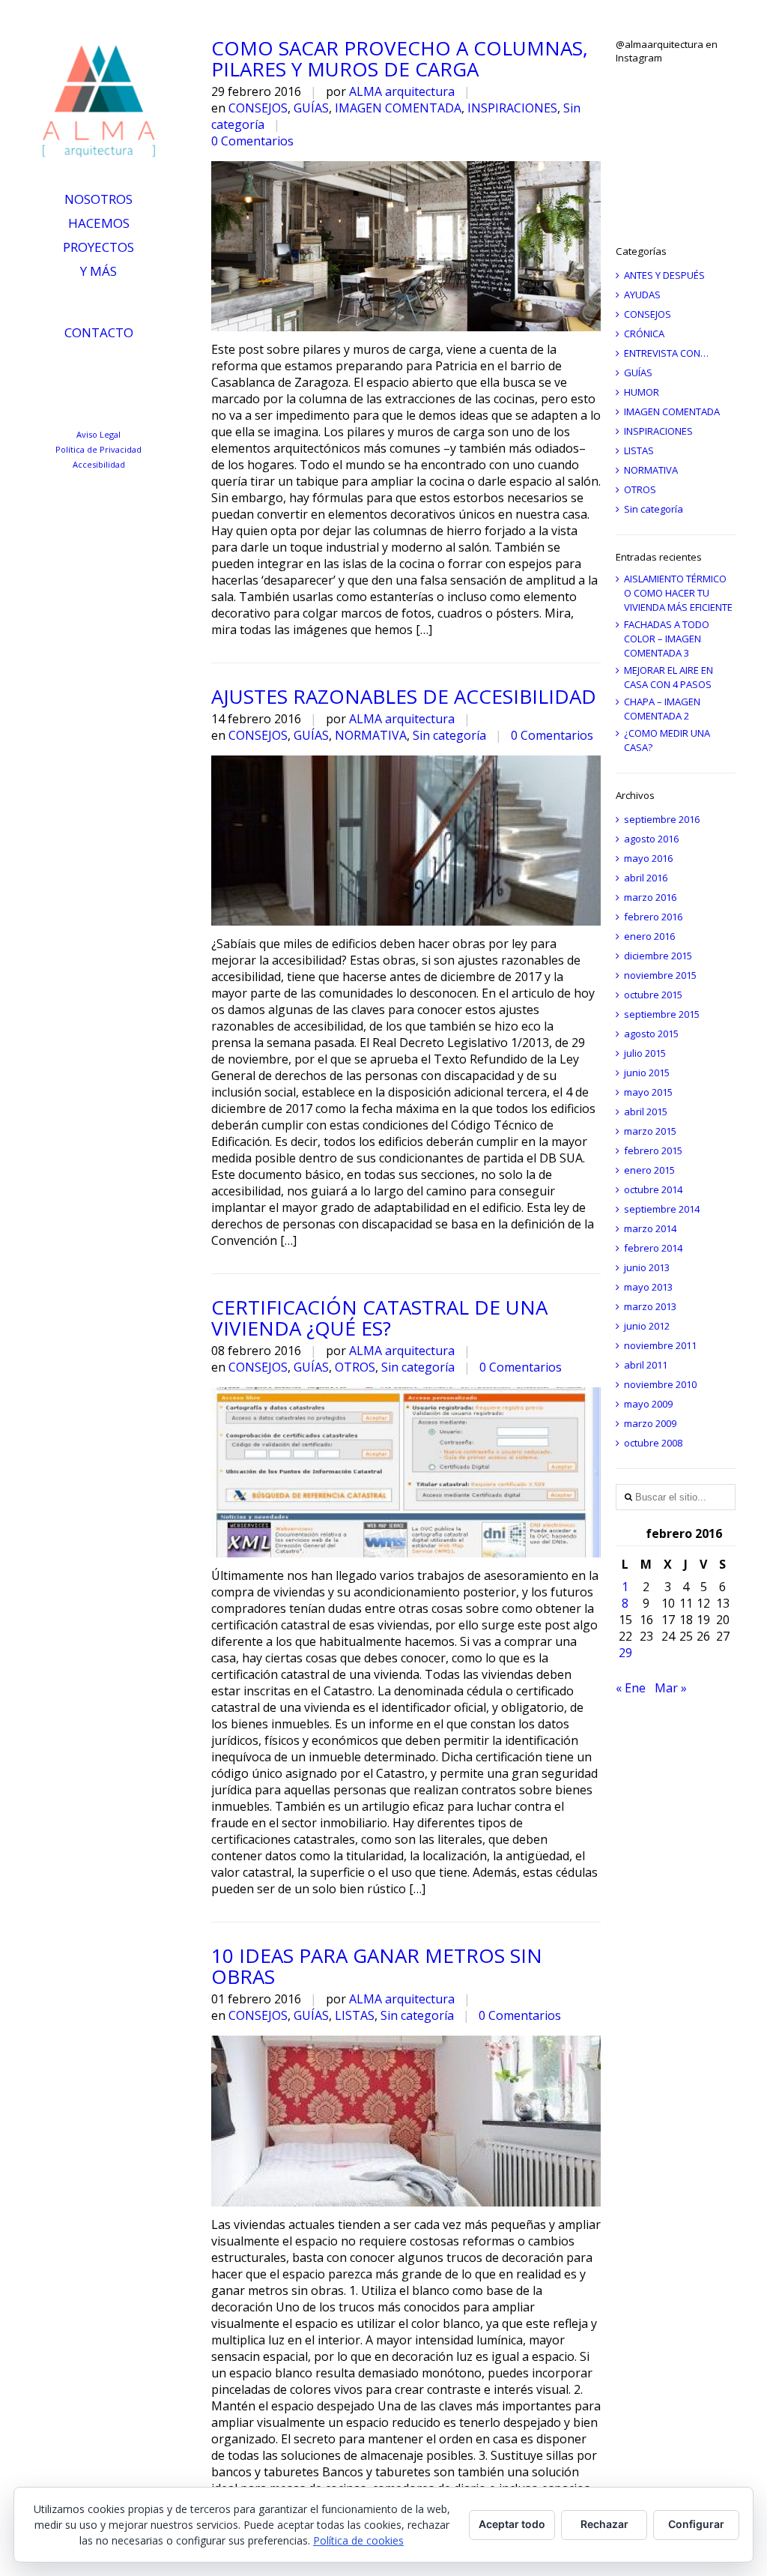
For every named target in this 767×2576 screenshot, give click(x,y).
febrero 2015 (653, 1150)
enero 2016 (649, 936)
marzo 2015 (650, 1131)
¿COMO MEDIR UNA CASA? (667, 740)
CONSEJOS (258, 108)
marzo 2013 (650, 1306)
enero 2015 (649, 1170)
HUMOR (642, 392)
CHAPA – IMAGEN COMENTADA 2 (662, 709)
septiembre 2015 (662, 1014)
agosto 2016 (651, 839)
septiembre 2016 (662, 819)
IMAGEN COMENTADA (398, 108)
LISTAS (355, 2015)
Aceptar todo (512, 2524)
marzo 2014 (650, 1228)
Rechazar (604, 2524)
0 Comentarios (252, 141)
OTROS (355, 1367)
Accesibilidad (99, 464)
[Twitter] (88, 367)
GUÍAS (311, 108)
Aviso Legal (98, 434)
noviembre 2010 (660, 1384)
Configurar (696, 2524)
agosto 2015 (651, 1034)
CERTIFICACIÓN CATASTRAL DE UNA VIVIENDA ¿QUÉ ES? (379, 1318)
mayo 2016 (648, 858)
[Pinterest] (154, 367)
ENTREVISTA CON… (666, 353)
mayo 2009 (648, 1404)
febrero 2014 (653, 1248)
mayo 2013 (648, 1287)
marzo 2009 (650, 1423)
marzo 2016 (650, 897)
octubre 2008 (653, 1443)
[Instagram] (121, 367)
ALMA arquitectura (402, 91)
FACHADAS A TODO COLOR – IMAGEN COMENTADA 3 (667, 639)
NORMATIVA (371, 735)
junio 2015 (647, 1073)
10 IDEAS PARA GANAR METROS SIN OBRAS (377, 1966)
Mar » (671, 1688)
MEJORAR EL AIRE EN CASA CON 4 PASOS (669, 677)
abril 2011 (646, 1365)
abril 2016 (646, 878)
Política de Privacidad (98, 449)
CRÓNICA (644, 334)
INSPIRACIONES (512, 108)
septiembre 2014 (662, 1209)
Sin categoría (449, 735)
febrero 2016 (653, 917)
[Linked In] (55, 367)
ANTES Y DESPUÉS (664, 275)
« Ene (631, 1688)
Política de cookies (358, 2540)
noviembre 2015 (660, 975)
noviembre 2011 (660, 1345)
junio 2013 (647, 1267)
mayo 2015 (648, 1092)
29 (625, 1653)
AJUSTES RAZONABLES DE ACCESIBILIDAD (404, 696)
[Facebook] (104, 397)
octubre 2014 (653, 1189)
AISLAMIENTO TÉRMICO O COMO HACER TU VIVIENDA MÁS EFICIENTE (678, 593)
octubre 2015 (653, 995)
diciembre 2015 (658, 956)
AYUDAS (642, 295)
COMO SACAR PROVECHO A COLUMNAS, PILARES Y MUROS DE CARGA (400, 58)
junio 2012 (647, 1326)
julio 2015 (645, 1053)
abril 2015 (646, 1111)
